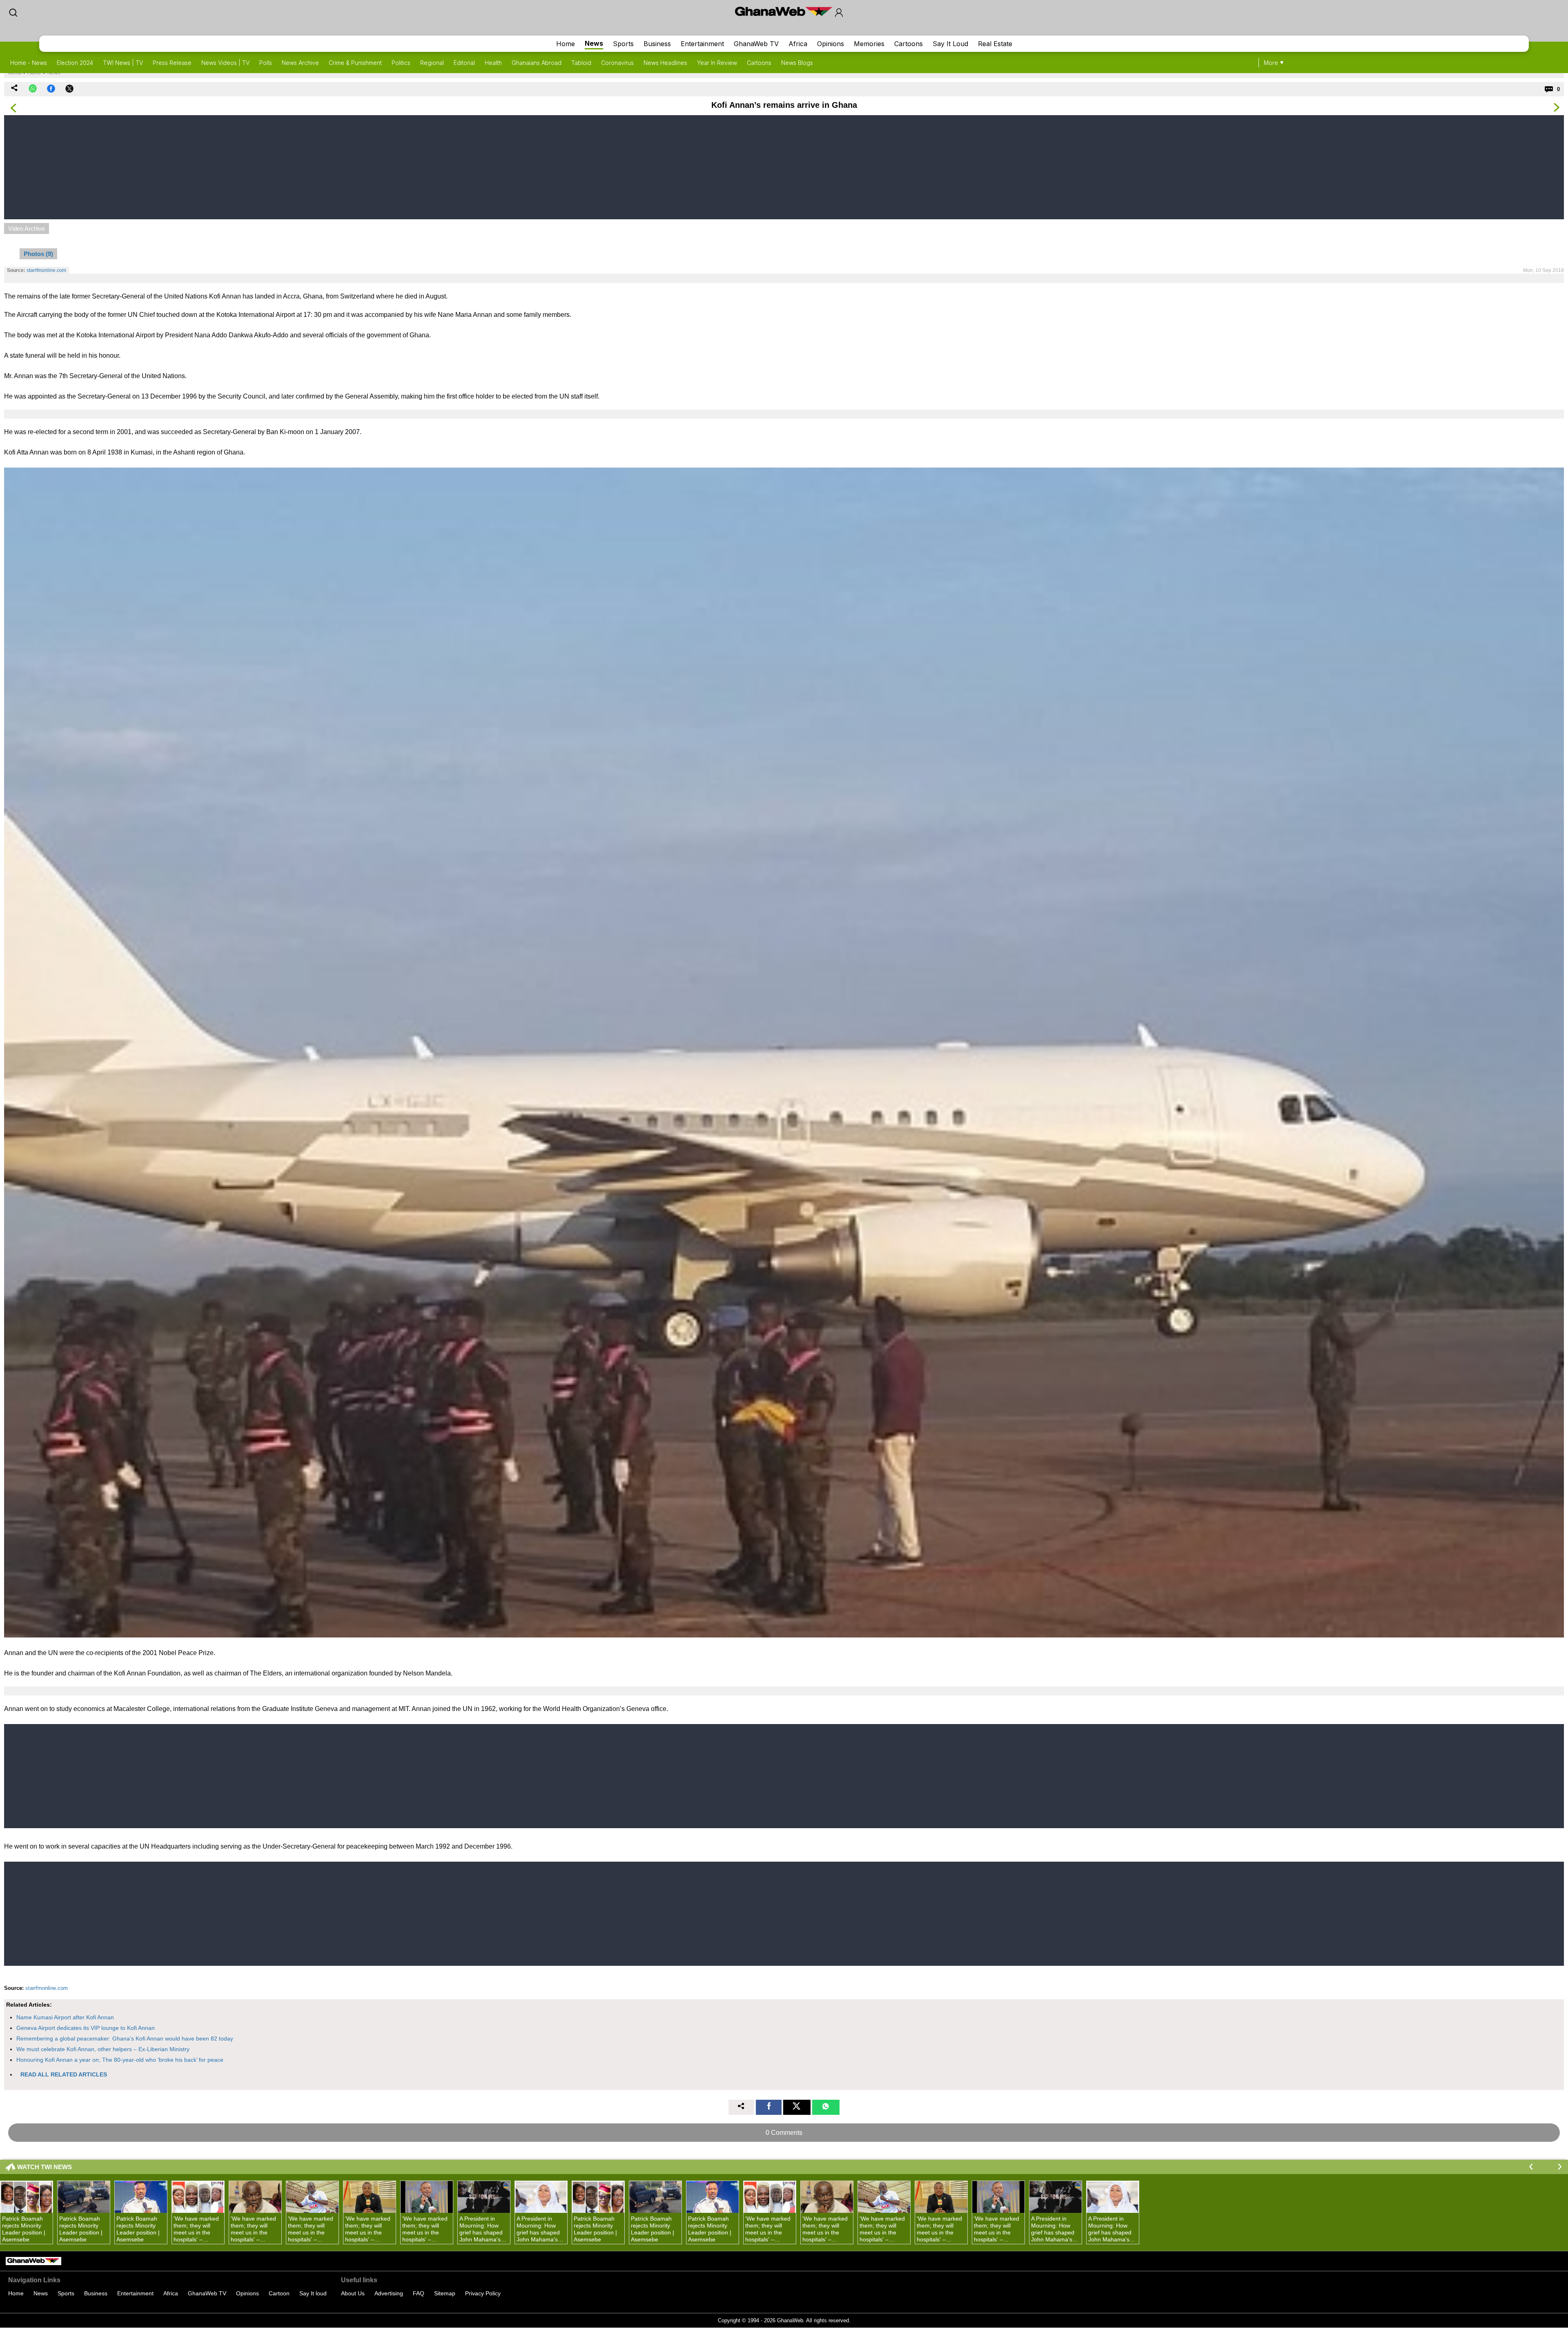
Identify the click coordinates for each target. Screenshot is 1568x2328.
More (1271, 63)
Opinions (831, 44)
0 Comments (784, 2133)
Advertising (389, 2293)
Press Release (172, 63)
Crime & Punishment (355, 63)
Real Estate (995, 44)
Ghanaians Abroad (537, 63)
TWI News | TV (123, 63)
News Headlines (665, 63)
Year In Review (717, 63)
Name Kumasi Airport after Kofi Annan (65, 2017)
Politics (401, 63)
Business (657, 44)
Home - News (29, 63)
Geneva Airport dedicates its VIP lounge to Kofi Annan (86, 2028)
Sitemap (445, 2293)
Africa (798, 44)
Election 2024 (75, 63)
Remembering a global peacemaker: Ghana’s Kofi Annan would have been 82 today (125, 2038)
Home (566, 44)
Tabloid (581, 63)
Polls (266, 63)
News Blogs (797, 63)
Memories (869, 44)
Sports (623, 44)
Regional (432, 63)
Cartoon (279, 2293)
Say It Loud (950, 44)
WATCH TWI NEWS (45, 2167)
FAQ (419, 2293)
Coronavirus (617, 63)
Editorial (464, 63)
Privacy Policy (483, 2293)
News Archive (300, 63)
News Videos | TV (225, 63)
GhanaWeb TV (756, 44)
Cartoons (909, 44)
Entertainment (702, 44)
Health (493, 63)
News (594, 43)
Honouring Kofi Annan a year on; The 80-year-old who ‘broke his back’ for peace (120, 2060)
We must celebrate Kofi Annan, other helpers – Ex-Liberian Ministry (103, 2049)
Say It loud (313, 2293)
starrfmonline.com (47, 1988)
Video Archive (27, 228)
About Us (353, 2293)
